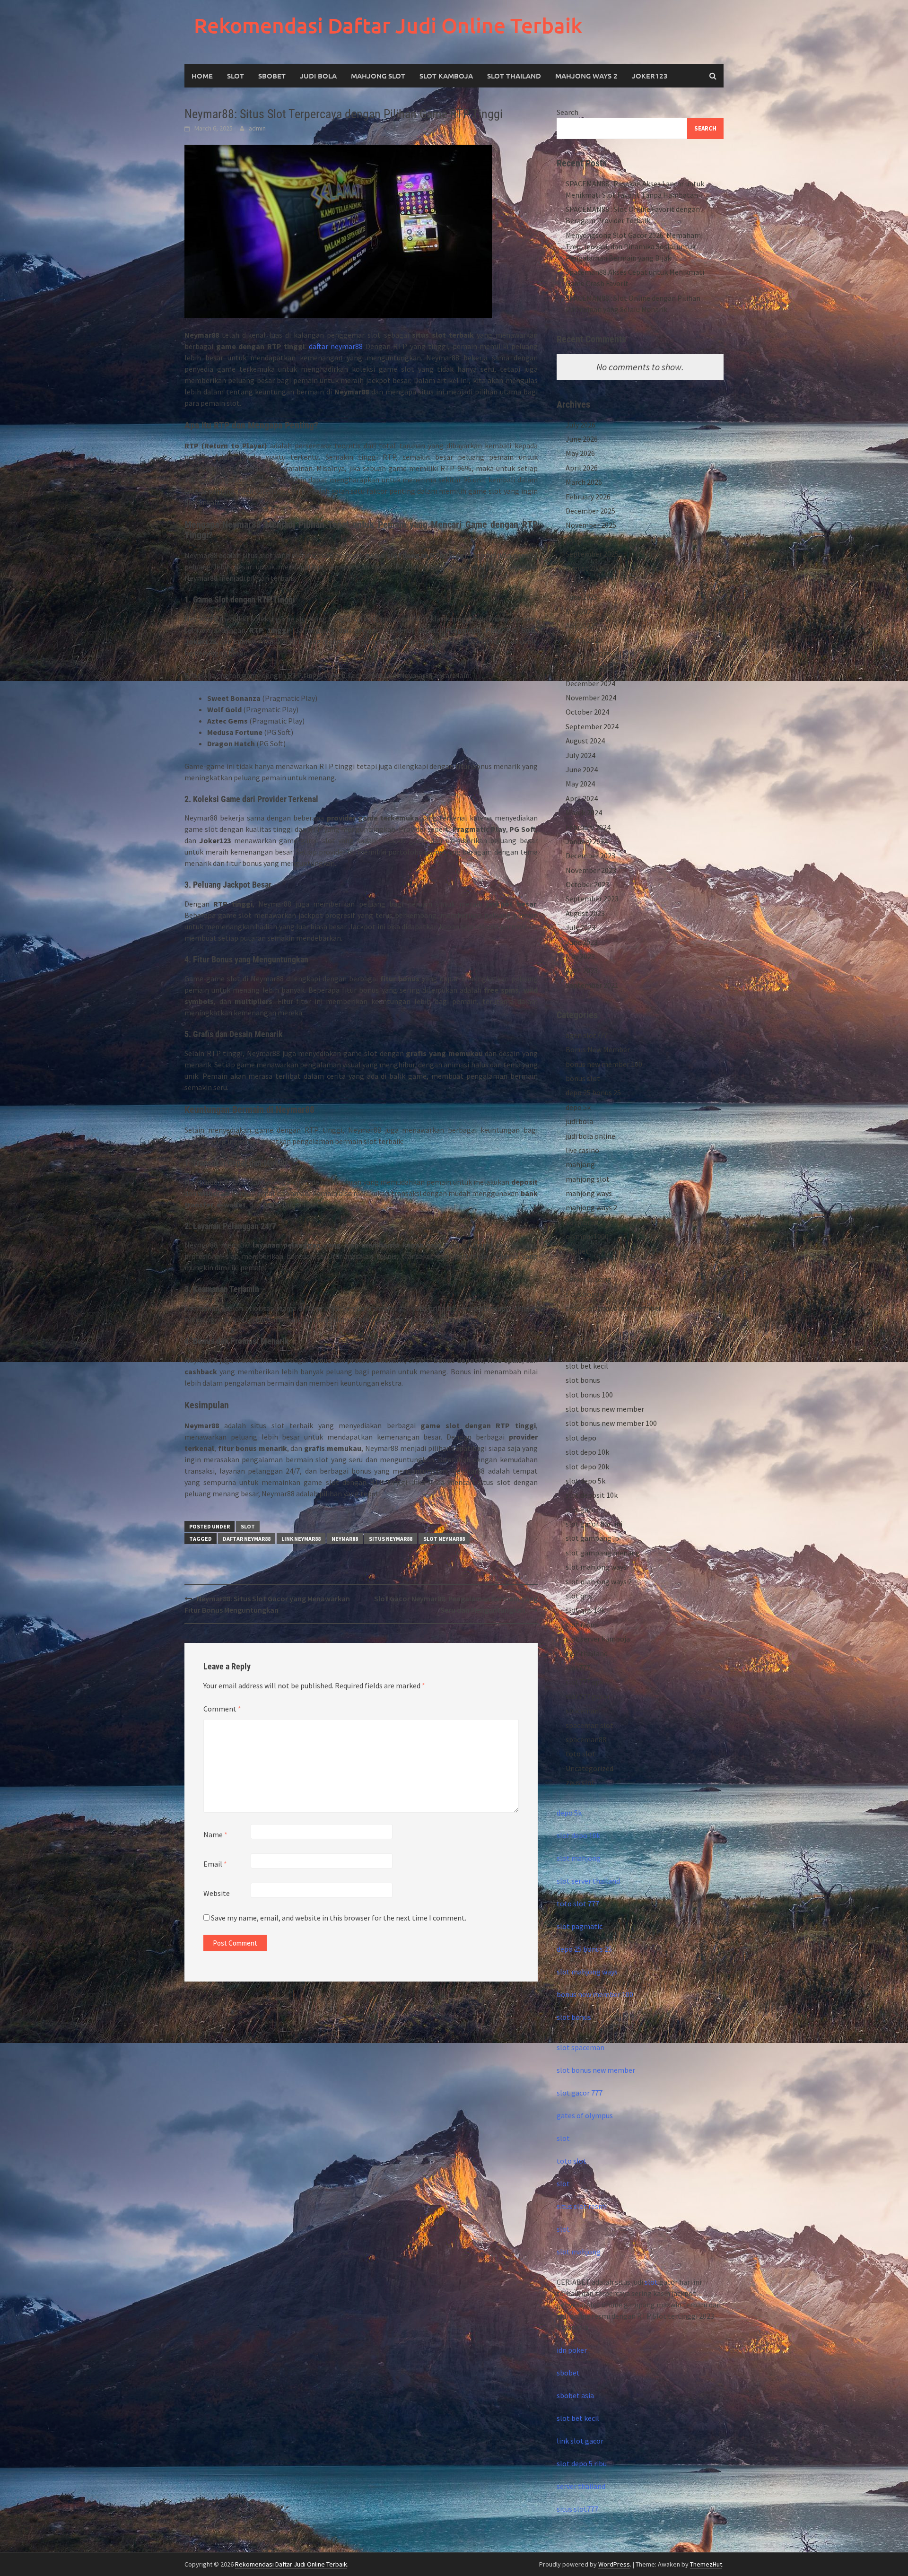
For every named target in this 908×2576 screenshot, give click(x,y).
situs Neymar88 (391, 1539)
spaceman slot (589, 1725)
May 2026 (580, 453)
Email (215, 1864)
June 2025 (582, 597)
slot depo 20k (587, 1467)
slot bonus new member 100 (611, 1423)
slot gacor (582, 1510)
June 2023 (582, 942)
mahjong (580, 1164)
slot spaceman (581, 2047)
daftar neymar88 (336, 346)
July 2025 (581, 583)
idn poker (572, 2350)
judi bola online (590, 1136)
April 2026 (582, 468)
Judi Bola (318, 76)
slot (563, 2138)
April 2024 (582, 798)
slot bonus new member (605, 1409)
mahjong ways (589, 1193)
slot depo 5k (585, 1481)
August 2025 (585, 568)
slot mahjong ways (596, 1567)
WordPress (614, 2564)
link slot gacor (580, 2441)
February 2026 (588, 497)
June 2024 (582, 769)
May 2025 (580, 611)
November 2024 (591, 698)
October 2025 (587, 540)
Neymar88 (345, 1539)
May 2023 (580, 956)
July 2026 (581, 425)
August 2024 (585, 741)
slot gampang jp (592, 1538)
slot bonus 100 (589, 1395)
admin (257, 128)
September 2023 (592, 899)
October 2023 (587, 884)
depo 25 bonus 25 (593, 1092)
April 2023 (582, 970)
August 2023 (585, 913)
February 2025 (588, 655)
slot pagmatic (580, 1926)
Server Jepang (589, 1279)
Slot (236, 76)
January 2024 (587, 841)
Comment (222, 1709)
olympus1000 (587, 1236)
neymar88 (582, 1222)
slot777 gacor (588, 1696)
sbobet (577, 1251)
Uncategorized (589, 1768)
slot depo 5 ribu (582, 2463)
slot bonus (583, 1380)
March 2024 (584, 812)
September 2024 (592, 726)
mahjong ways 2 (586, 76)
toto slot (581, 1754)
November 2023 (591, 870)
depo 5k (578, 1107)
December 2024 (590, 683)
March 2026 (584, 482)
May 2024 (580, 784)
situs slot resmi (582, 2206)
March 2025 (584, 640)
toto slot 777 (578, 1904)
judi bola (579, 1121)
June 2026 (582, 439)
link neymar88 (301, 1539)
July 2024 (581, 755)
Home (202, 76)
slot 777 (579, 1337)
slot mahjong (579, 1858)
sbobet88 (581, 1265)
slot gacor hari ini (594, 1524)
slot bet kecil (587, 1366)
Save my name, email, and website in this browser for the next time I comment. (339, 1918)
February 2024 (588, 827)
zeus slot (580, 1782)
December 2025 (590, 511)
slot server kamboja (598, 1639)
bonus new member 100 (604, 1064)
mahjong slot (588, 1179)
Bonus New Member (598, 1049)
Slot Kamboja (446, 76)
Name (215, 1834)
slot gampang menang (603, 1553)
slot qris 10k (585, 1610)
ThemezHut (706, 2564)
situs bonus (584, 1294)
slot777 (578, 1668)
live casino (582, 1150)
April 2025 (582, 626)
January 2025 (587, 669)
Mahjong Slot (378, 76)
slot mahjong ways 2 (599, 1581)
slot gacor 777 (580, 2093)
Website (217, 1893)
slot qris (579, 1596)
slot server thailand (588, 1881)
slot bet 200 (585, 1351)
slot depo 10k (587, 1452)
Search (567, 112)
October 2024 (587, 712)
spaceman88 (586, 1739)
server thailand (581, 2486)
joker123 (650, 76)
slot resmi (582, 1624)
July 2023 (581, 927)
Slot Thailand (514, 76)
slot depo (581, 1438)
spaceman (582, 1711)
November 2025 (591, 525)
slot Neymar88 (444, 1539)
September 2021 (592, 985)
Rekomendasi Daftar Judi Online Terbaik (388, 25)
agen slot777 (587, 1035)
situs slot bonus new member (613, 1308)
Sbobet (272, 76)
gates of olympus (585, 2115)
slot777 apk (585, 1682)
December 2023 (590, 856)
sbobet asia (575, 2395)
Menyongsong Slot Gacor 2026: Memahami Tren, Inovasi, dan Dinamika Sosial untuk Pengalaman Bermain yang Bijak (634, 246)
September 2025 (592, 554)
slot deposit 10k (592, 1495)
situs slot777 (577, 2509)
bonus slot (583, 1078)
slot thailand (587, 1653)
